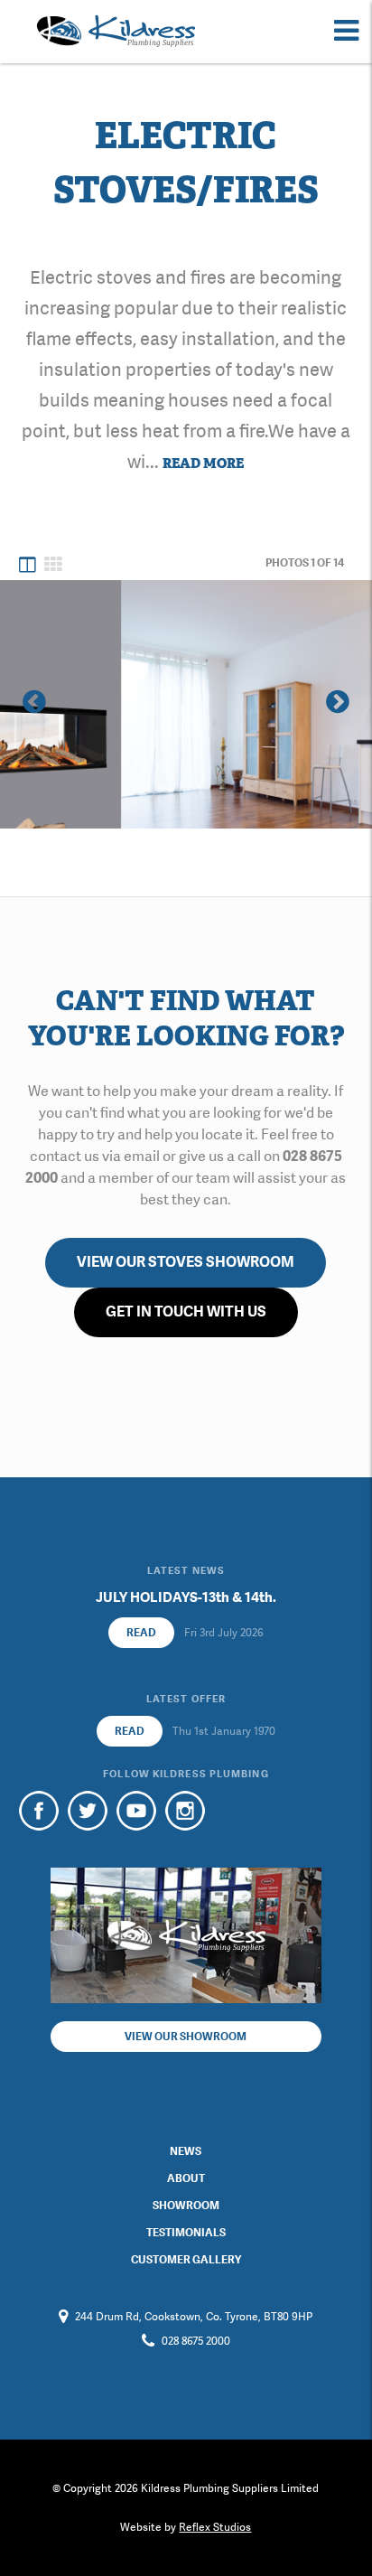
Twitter (88, 1811)
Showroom (186, 2206)
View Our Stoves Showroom (186, 1262)
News (186, 2151)
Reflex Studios (215, 2527)
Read (141, 1633)
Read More (203, 464)
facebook (39, 1811)
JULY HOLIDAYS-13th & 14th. (186, 1597)
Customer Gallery (186, 2260)
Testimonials (186, 2233)
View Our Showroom (186, 2037)
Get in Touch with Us (186, 1311)
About (186, 2178)
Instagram (185, 1811)
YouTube (136, 1811)
